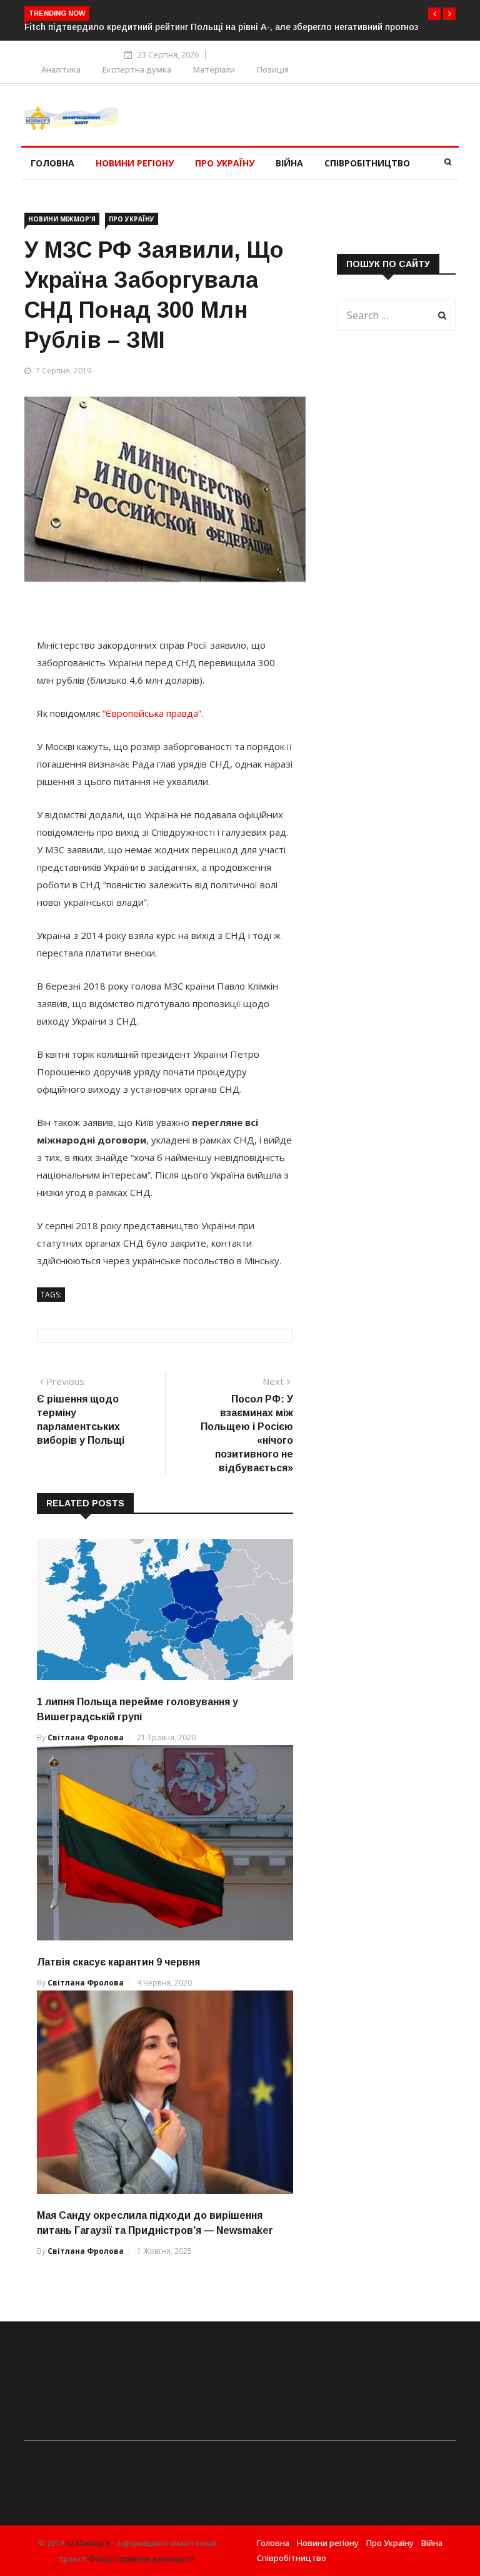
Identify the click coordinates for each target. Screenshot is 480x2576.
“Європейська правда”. (153, 713)
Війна (289, 163)
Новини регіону (135, 163)
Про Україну (225, 163)
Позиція (273, 69)
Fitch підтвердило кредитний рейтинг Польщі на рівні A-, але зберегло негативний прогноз (221, 27)
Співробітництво (367, 163)
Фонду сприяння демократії (141, 2559)
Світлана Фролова (86, 1737)
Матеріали (214, 69)
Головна (52, 163)
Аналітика (61, 69)
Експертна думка (137, 69)
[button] (434, 14)
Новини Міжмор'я (62, 219)
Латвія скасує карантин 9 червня (118, 1962)
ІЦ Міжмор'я (88, 2543)
